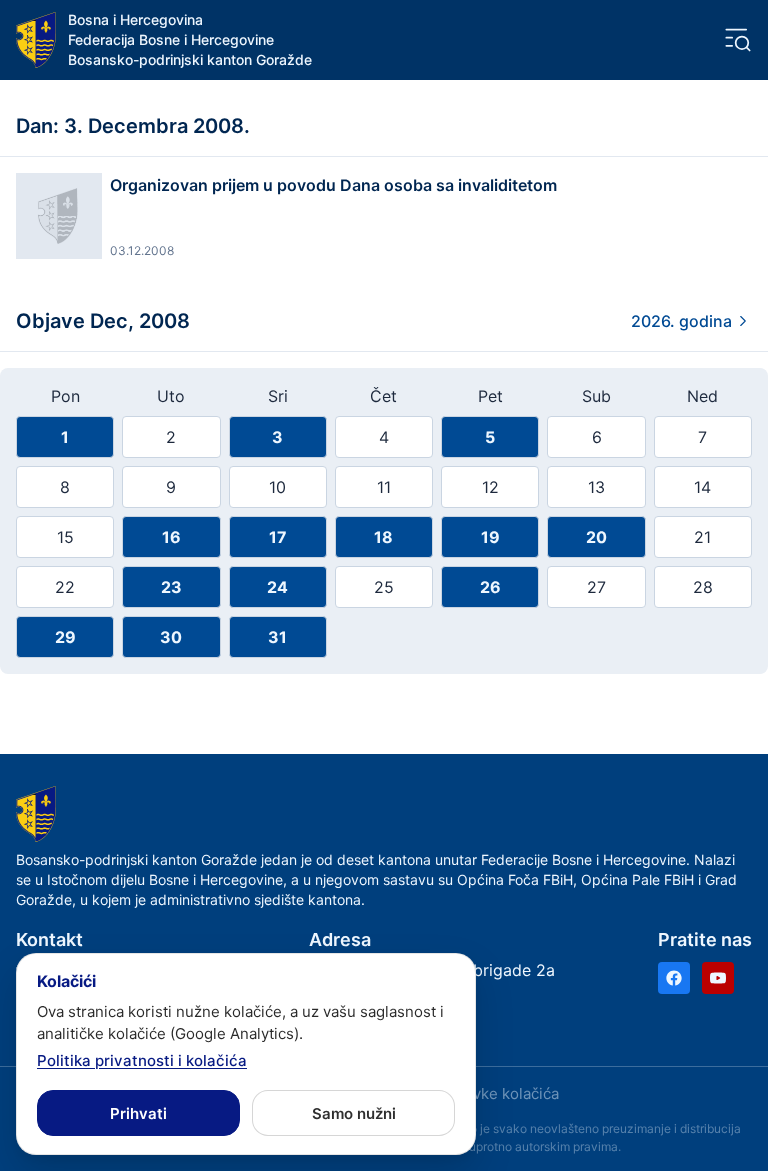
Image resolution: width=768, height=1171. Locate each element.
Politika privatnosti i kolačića (142, 1060)
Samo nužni (354, 1113)
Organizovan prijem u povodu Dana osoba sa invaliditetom (333, 185)
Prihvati (138, 1113)
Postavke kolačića (496, 1093)
